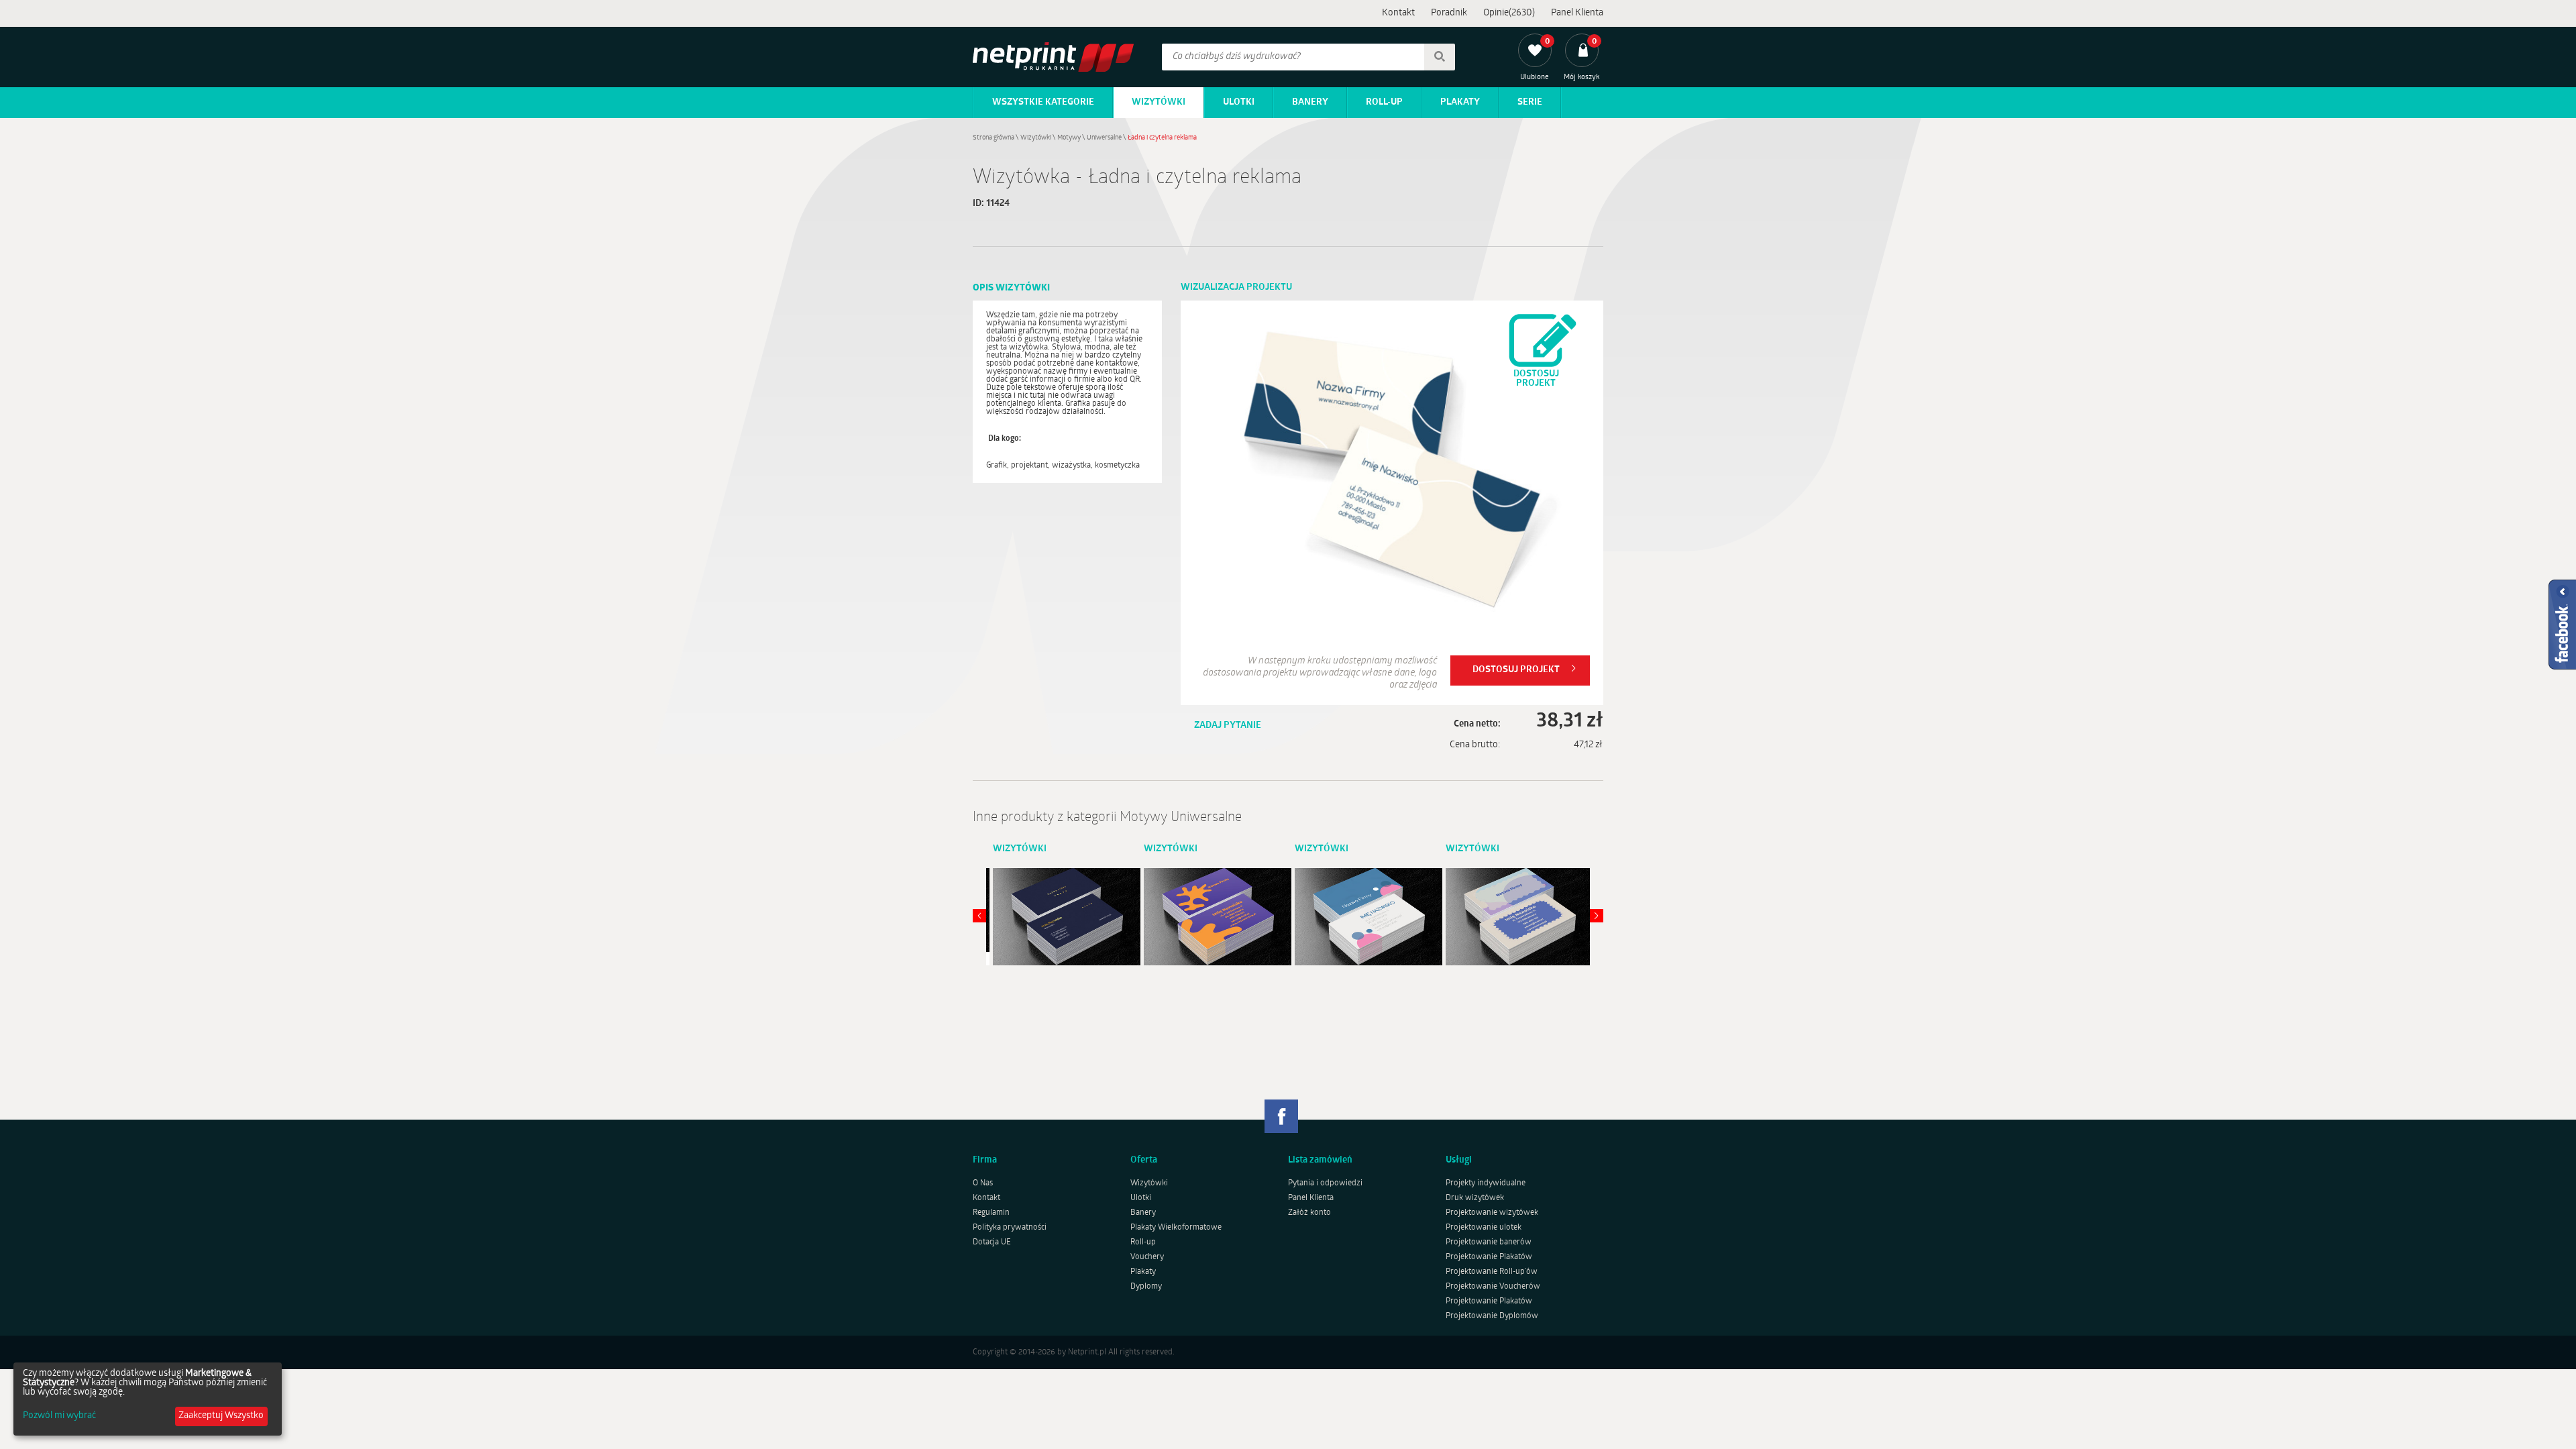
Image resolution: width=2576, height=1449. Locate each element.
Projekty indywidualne (1486, 1183)
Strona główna (994, 138)
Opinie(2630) (1509, 13)
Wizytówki (1159, 102)
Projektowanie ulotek (1484, 1228)
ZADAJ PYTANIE (1228, 726)
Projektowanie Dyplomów (1492, 1316)
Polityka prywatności (1010, 1228)
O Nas (983, 1183)
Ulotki (1239, 102)
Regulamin (991, 1213)
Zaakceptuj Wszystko (221, 1416)
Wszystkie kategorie (1043, 102)
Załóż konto (1309, 1213)
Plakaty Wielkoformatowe (1176, 1228)
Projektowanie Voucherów (1493, 1287)
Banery (1310, 102)
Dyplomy (1146, 1287)
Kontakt (1398, 13)
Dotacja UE (992, 1242)
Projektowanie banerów (1489, 1242)
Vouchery (1147, 1257)
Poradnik (1449, 13)
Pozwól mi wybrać (59, 1416)
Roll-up (1384, 102)
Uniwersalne (1104, 138)
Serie (1530, 102)
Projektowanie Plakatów (1489, 1257)
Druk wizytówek (1475, 1198)
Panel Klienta (1577, 13)
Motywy (1069, 138)
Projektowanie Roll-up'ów (1492, 1272)
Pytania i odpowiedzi (1325, 1183)
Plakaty (1460, 102)
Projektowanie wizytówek (1492, 1213)
